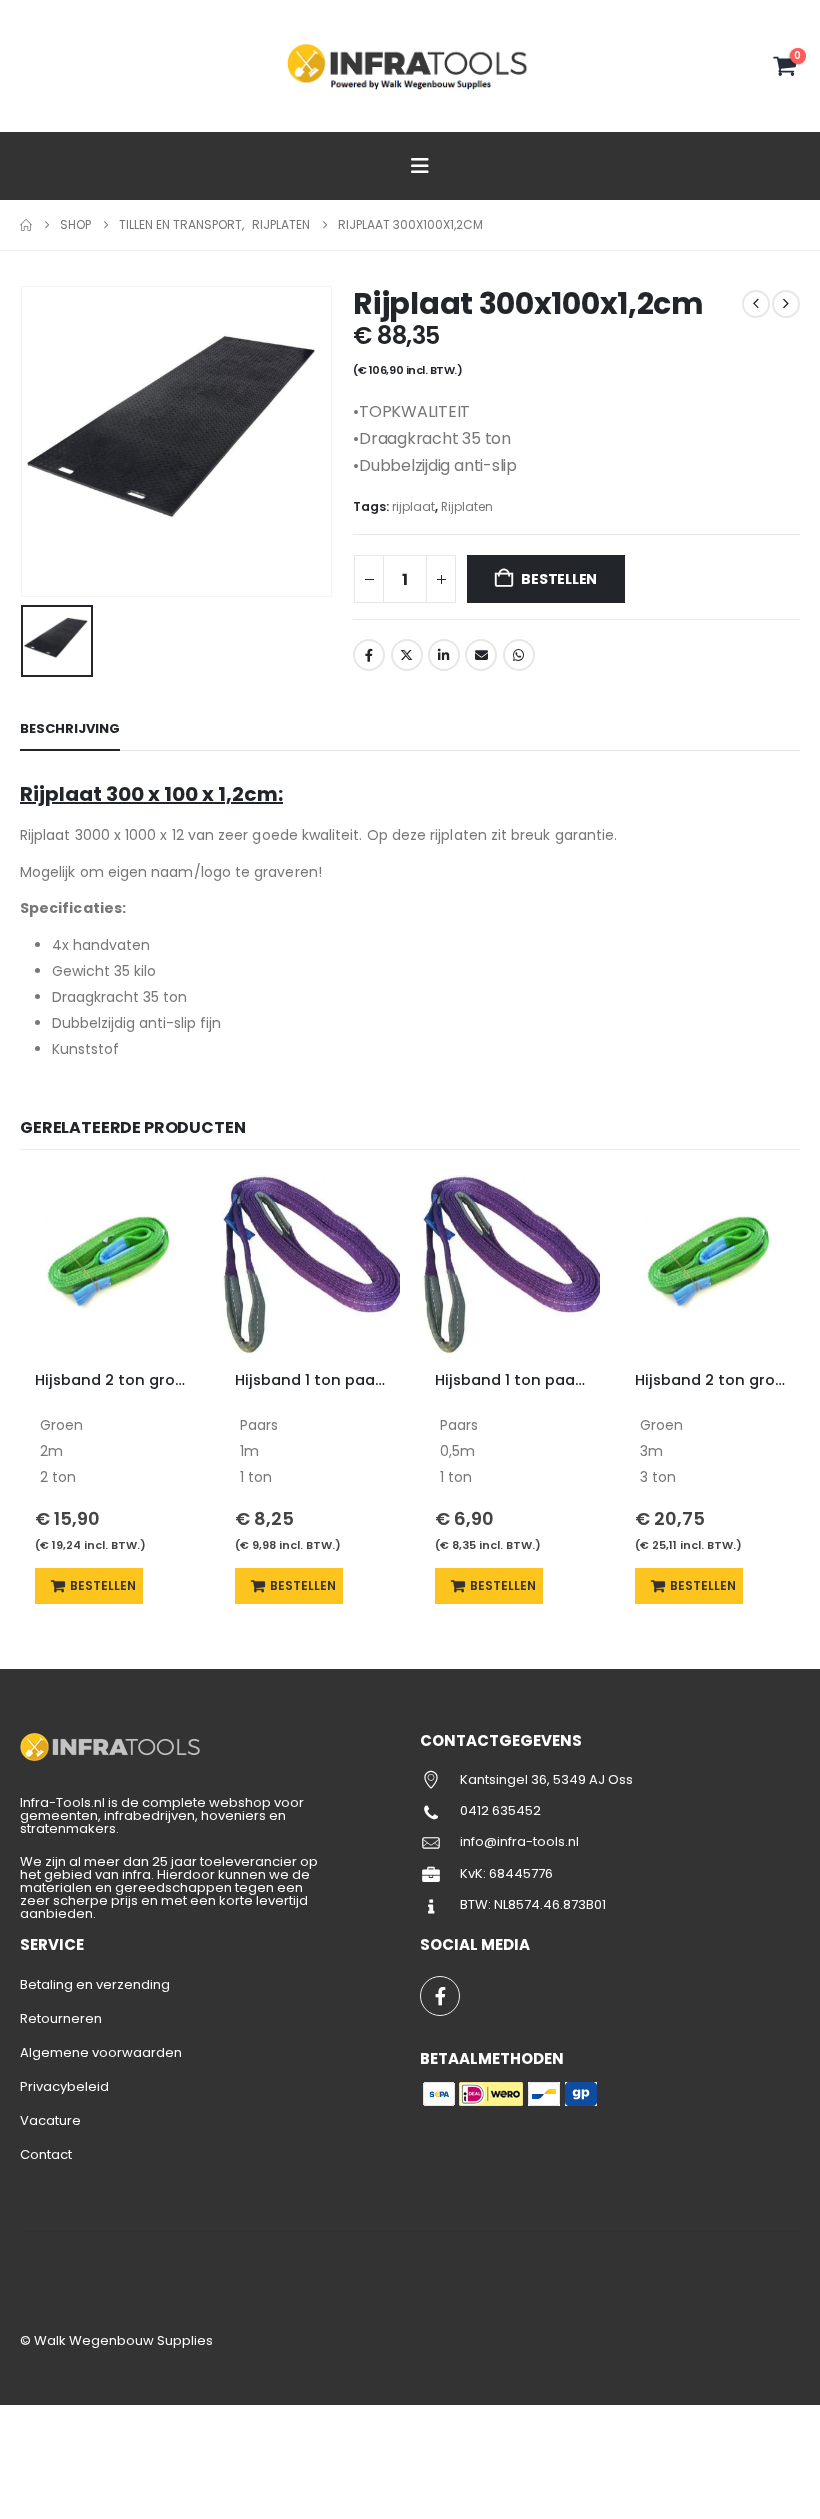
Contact (46, 2154)
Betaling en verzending (95, 1984)
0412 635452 (500, 1810)
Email (481, 655)
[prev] (756, 304)
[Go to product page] (110, 1265)
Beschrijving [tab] (70, 728)
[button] (35, 67)
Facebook (369, 655)
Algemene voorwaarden (101, 2052)
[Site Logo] (410, 65)
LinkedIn (444, 655)
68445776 (521, 1873)
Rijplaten (467, 506)
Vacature (50, 2120)
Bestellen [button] (103, 1585)
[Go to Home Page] (26, 225)
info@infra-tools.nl (519, 1841)
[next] (786, 304)
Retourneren (61, 2018)
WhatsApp (519, 655)
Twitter (407, 655)
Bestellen (559, 579)
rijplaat (413, 506)
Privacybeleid (64, 2086)
